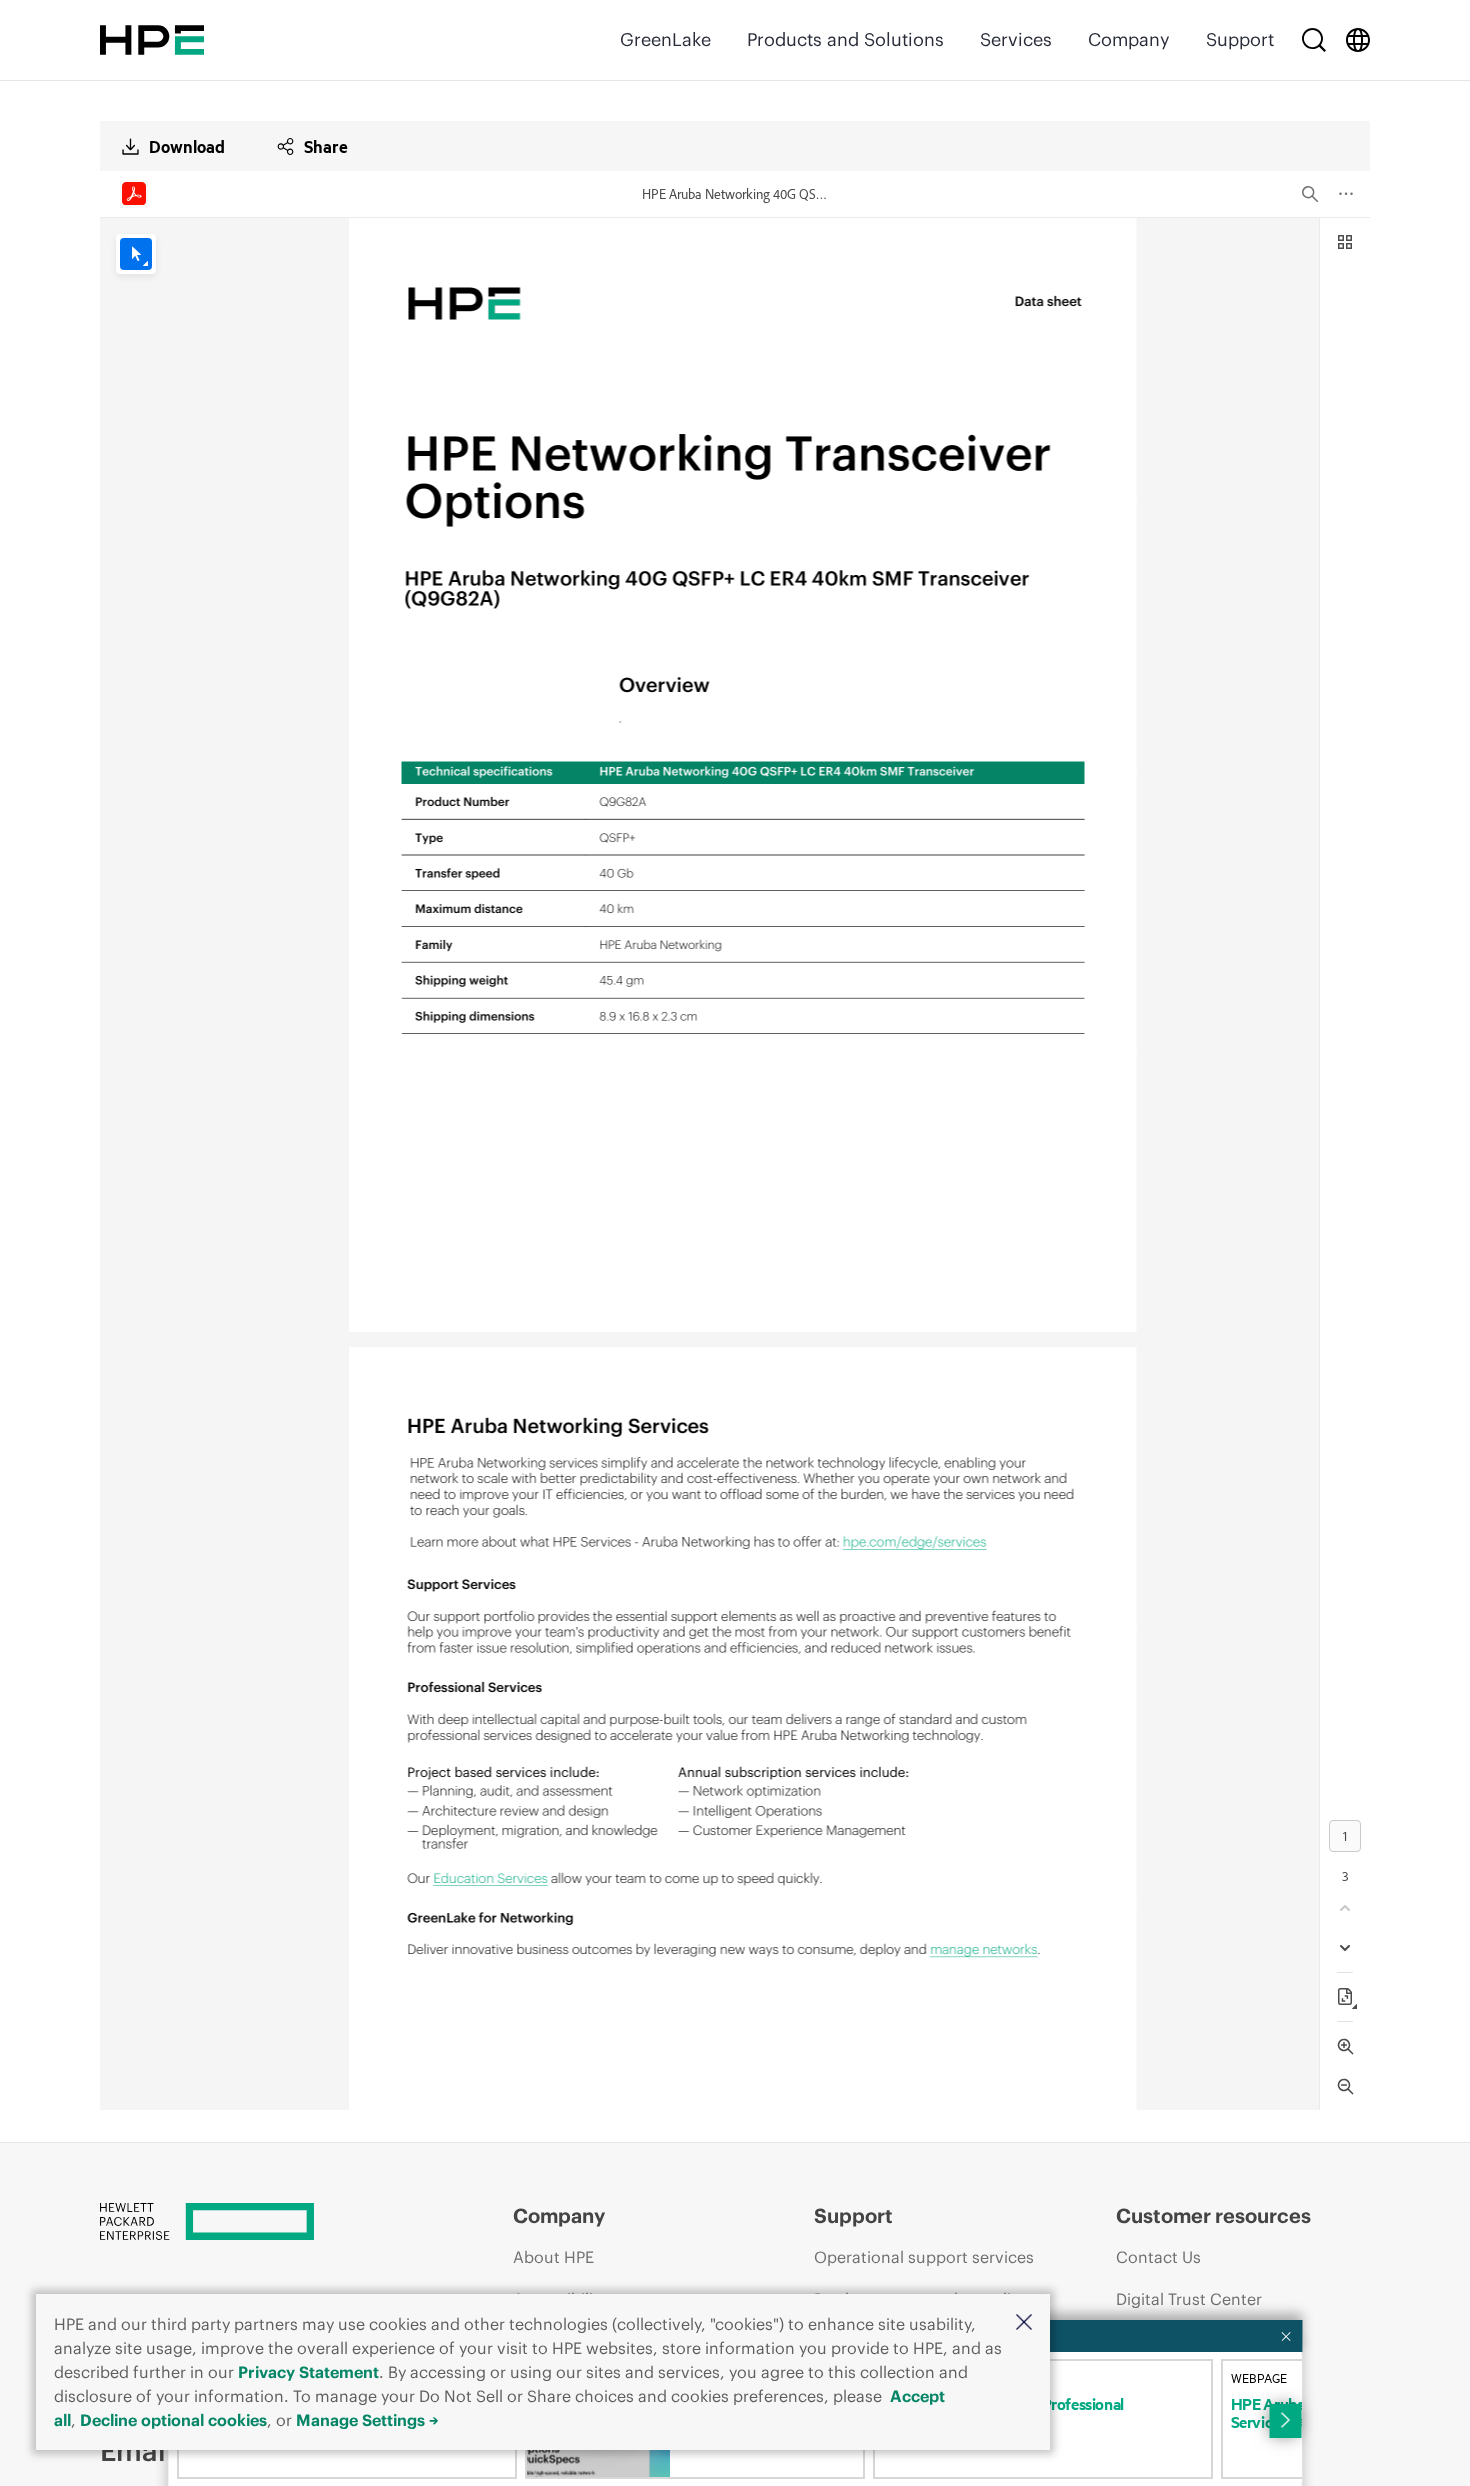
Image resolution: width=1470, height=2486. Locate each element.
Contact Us (1158, 2257)
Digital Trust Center (1189, 2299)
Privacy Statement (308, 2372)
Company (1129, 39)
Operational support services (924, 2257)
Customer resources (1213, 2215)
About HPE (553, 2257)
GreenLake (665, 39)
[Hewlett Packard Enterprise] (152, 40)
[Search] (1314, 40)
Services (1016, 39)
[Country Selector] (1358, 40)
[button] (1024, 2323)
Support (1240, 39)
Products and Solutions (845, 39)
